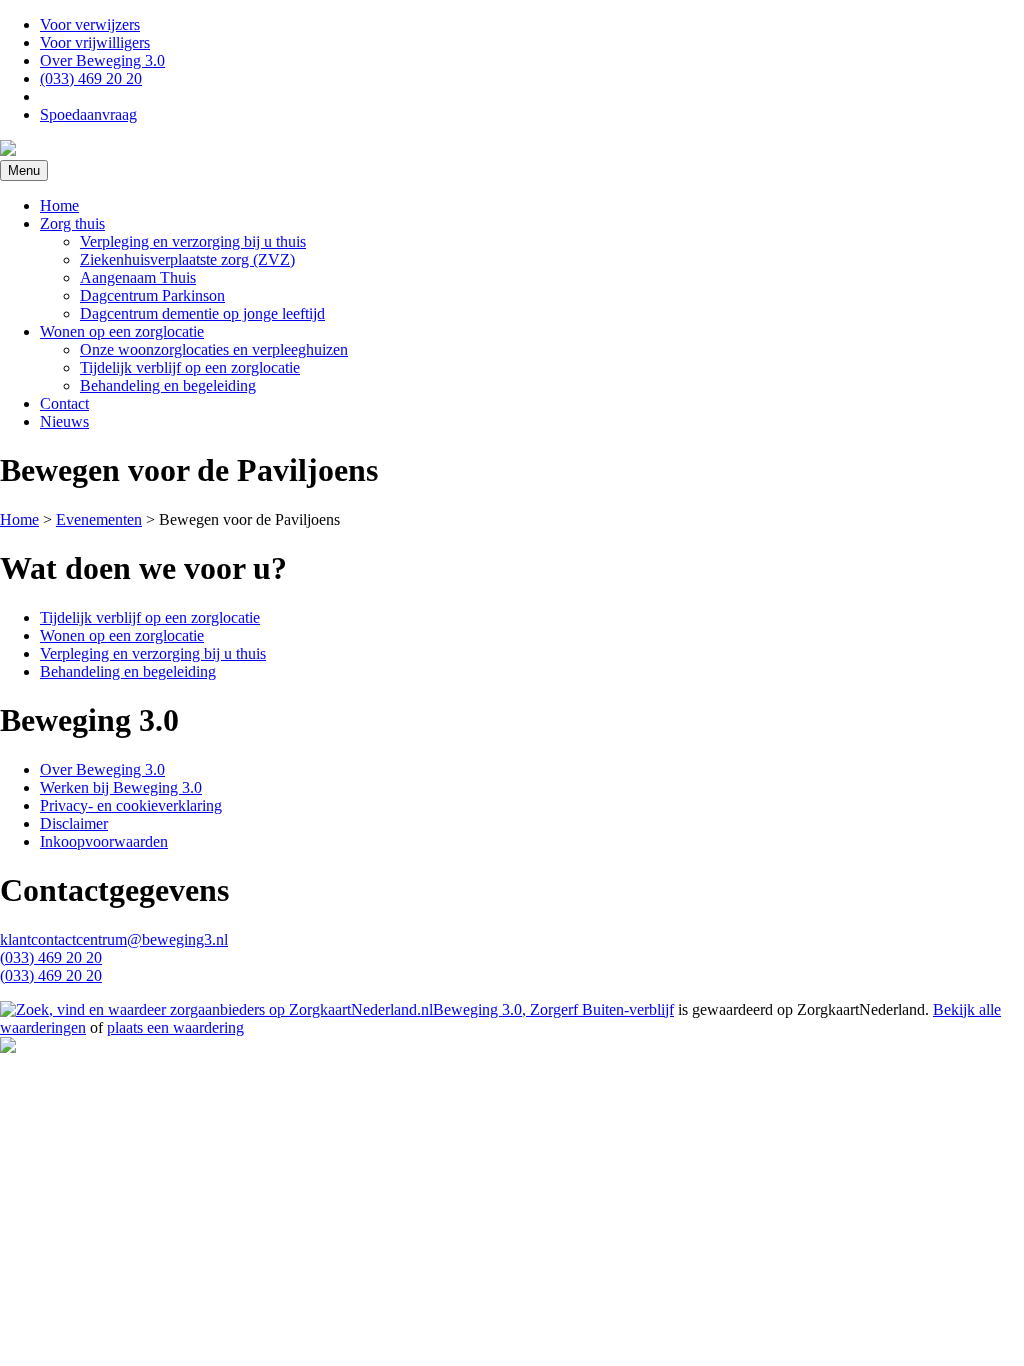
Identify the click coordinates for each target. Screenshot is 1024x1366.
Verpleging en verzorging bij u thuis (193, 241)
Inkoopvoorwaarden (104, 841)
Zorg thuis (72, 223)
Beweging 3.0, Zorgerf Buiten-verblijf (553, 1009)
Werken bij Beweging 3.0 (121, 787)
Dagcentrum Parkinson (152, 295)
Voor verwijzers (90, 24)
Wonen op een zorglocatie (122, 331)
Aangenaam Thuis (138, 277)
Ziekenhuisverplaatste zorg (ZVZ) (187, 259)
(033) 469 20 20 (91, 78)
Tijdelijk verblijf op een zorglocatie (190, 367)
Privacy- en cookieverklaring (131, 805)
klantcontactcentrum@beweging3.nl (114, 939)
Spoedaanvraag (88, 114)
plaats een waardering (175, 1027)
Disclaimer (74, 823)
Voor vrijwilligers (95, 42)
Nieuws (64, 421)
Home (59, 205)
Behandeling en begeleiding (168, 385)
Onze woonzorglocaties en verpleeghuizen (214, 349)
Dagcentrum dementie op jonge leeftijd (202, 313)
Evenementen (99, 519)
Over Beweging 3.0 (102, 60)
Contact (64, 403)
